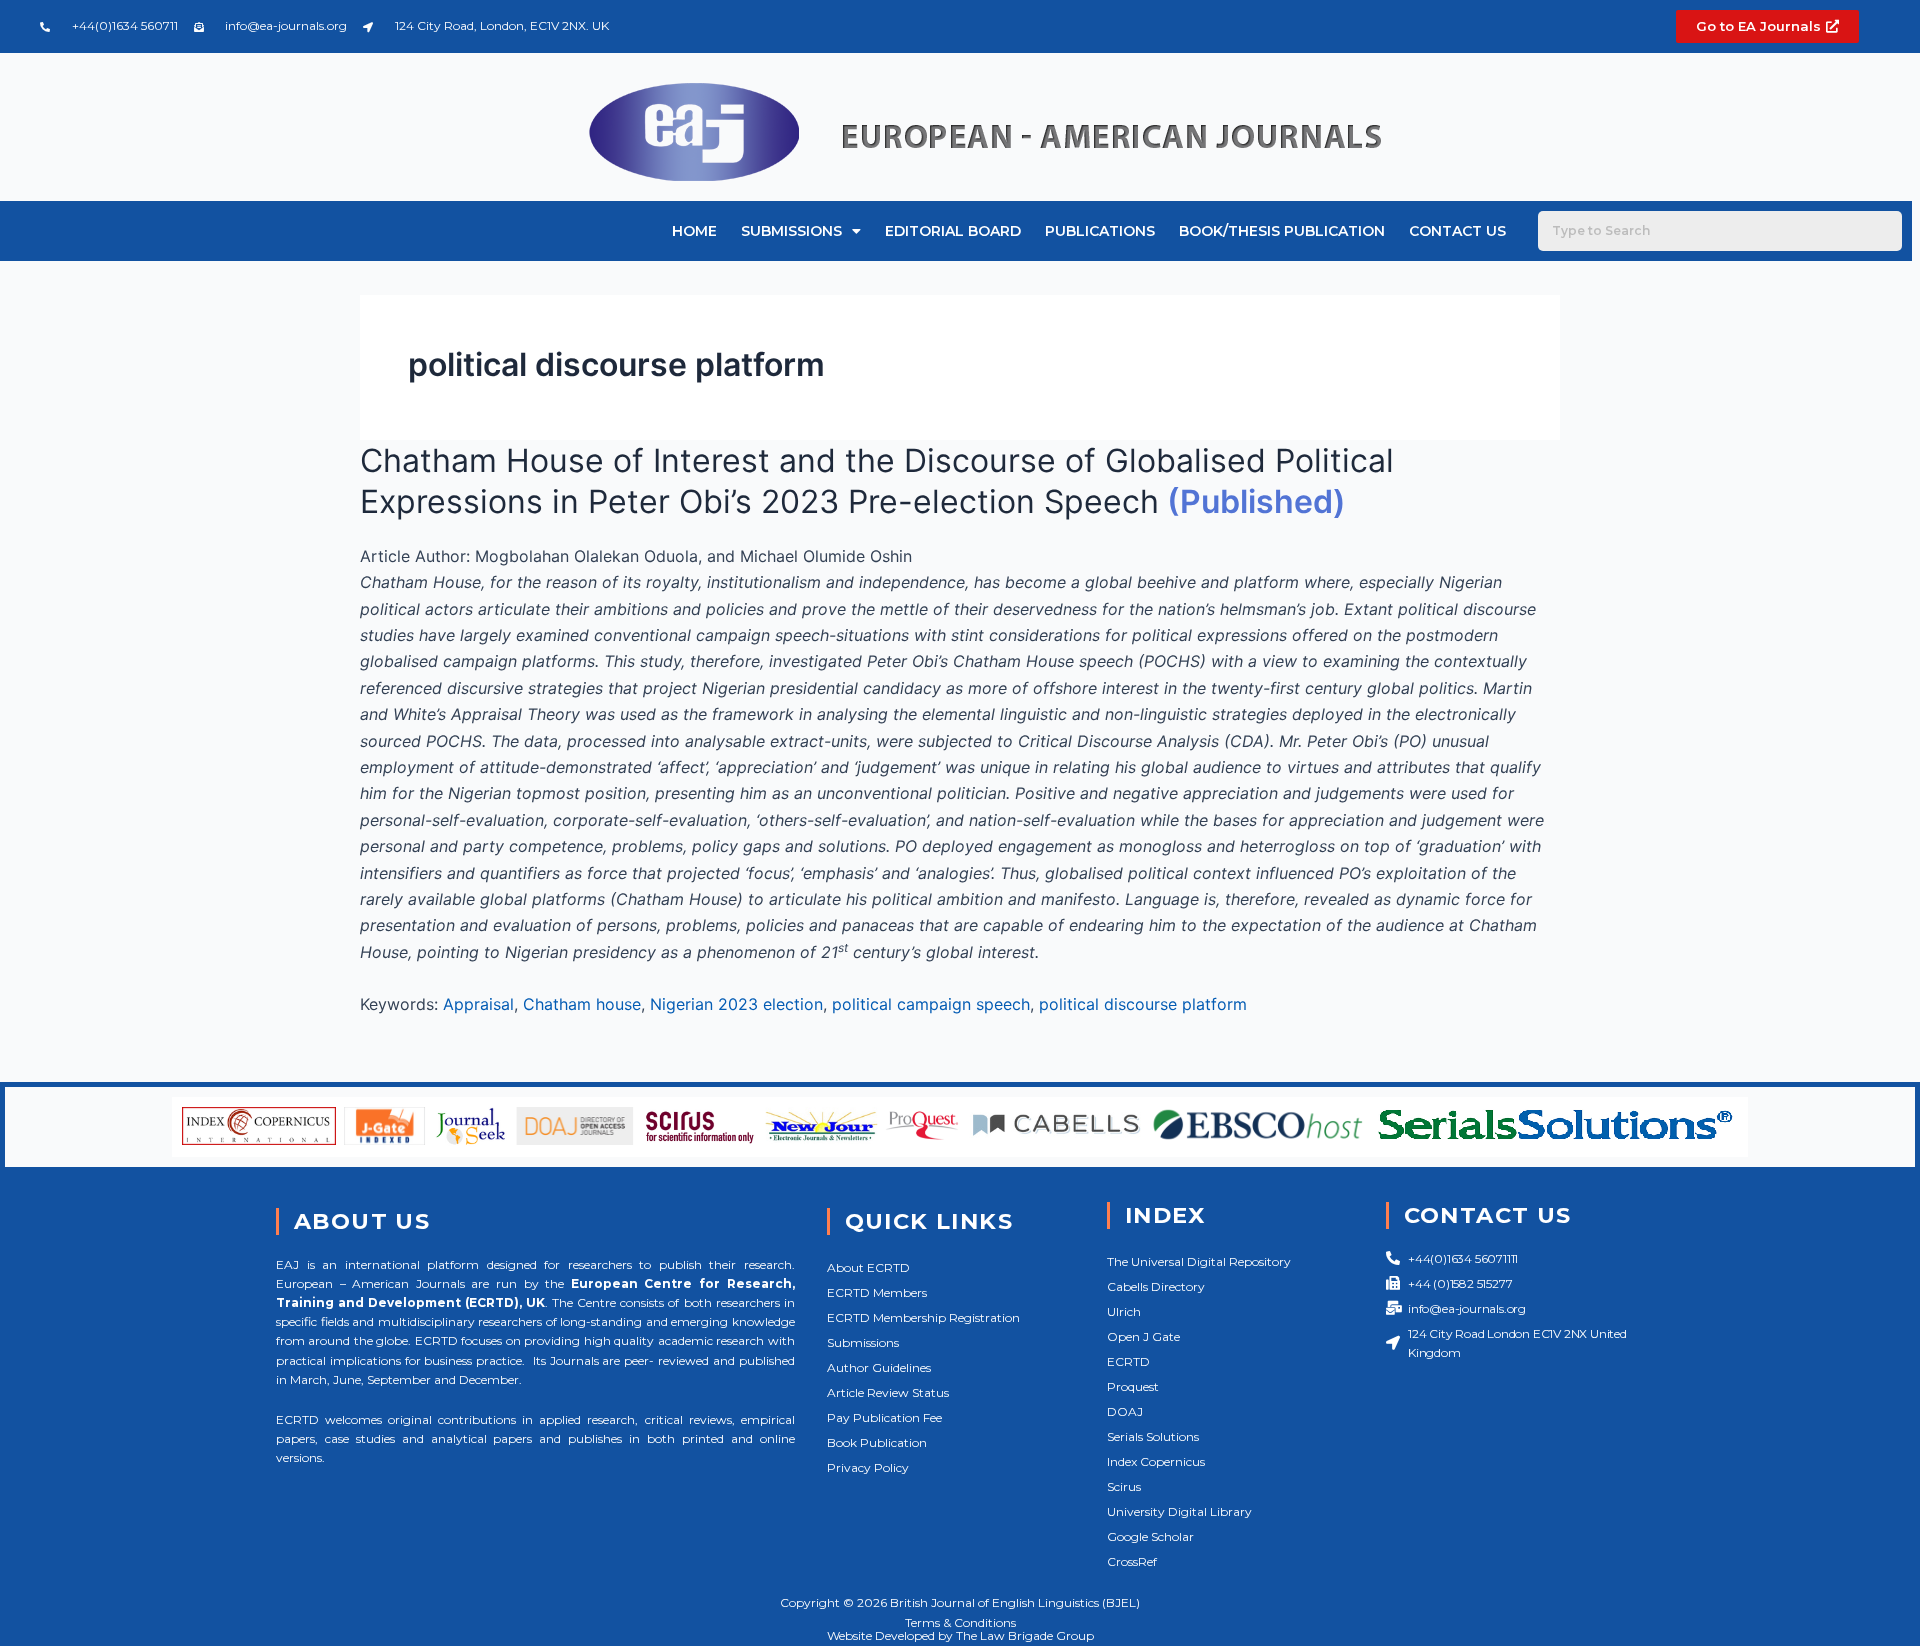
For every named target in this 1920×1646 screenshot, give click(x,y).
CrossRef (1132, 1561)
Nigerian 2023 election (736, 1004)
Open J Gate (1143, 1336)
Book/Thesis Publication (1282, 231)
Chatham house (582, 1004)
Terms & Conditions (960, 1622)
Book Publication (877, 1442)
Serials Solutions (1153, 1436)
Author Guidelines (879, 1367)
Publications (1100, 231)
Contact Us (1457, 231)
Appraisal (478, 1004)
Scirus (1124, 1486)
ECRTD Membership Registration (923, 1317)
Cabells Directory (1156, 1286)
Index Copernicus (1156, 1461)
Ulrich (1124, 1311)
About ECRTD (868, 1267)
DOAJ (1125, 1411)
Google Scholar (1150, 1536)
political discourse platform (1143, 1004)
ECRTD (1128, 1361)
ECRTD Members (877, 1292)
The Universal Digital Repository (1199, 1261)
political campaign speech (931, 1004)
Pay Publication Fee (884, 1417)
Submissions (791, 231)
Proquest (1133, 1386)
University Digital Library (1179, 1511)
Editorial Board (953, 231)
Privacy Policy (868, 1467)
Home (694, 231)
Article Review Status (888, 1392)
